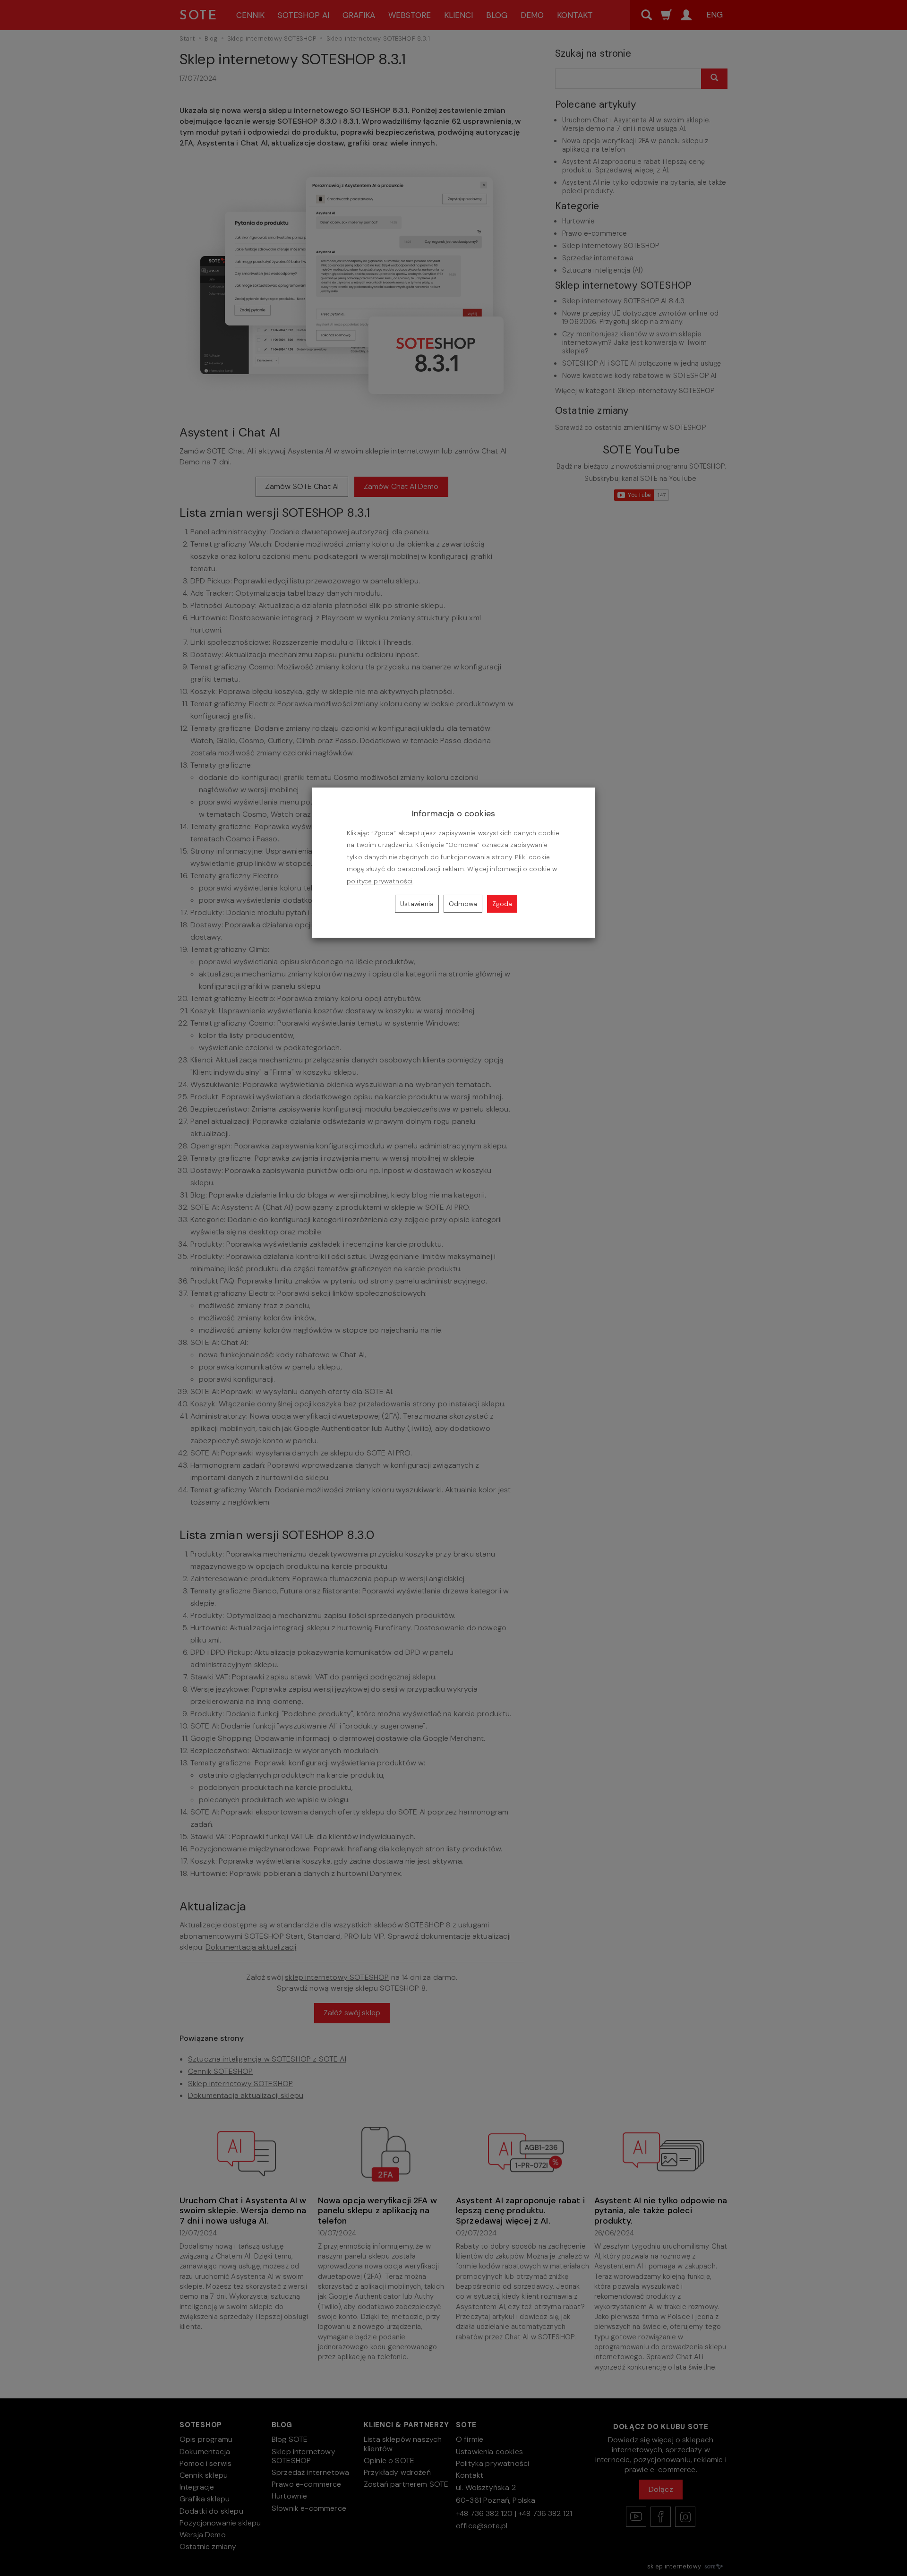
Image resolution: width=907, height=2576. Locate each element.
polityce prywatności (380, 881)
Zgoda (502, 904)
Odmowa (463, 904)
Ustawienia (417, 904)
